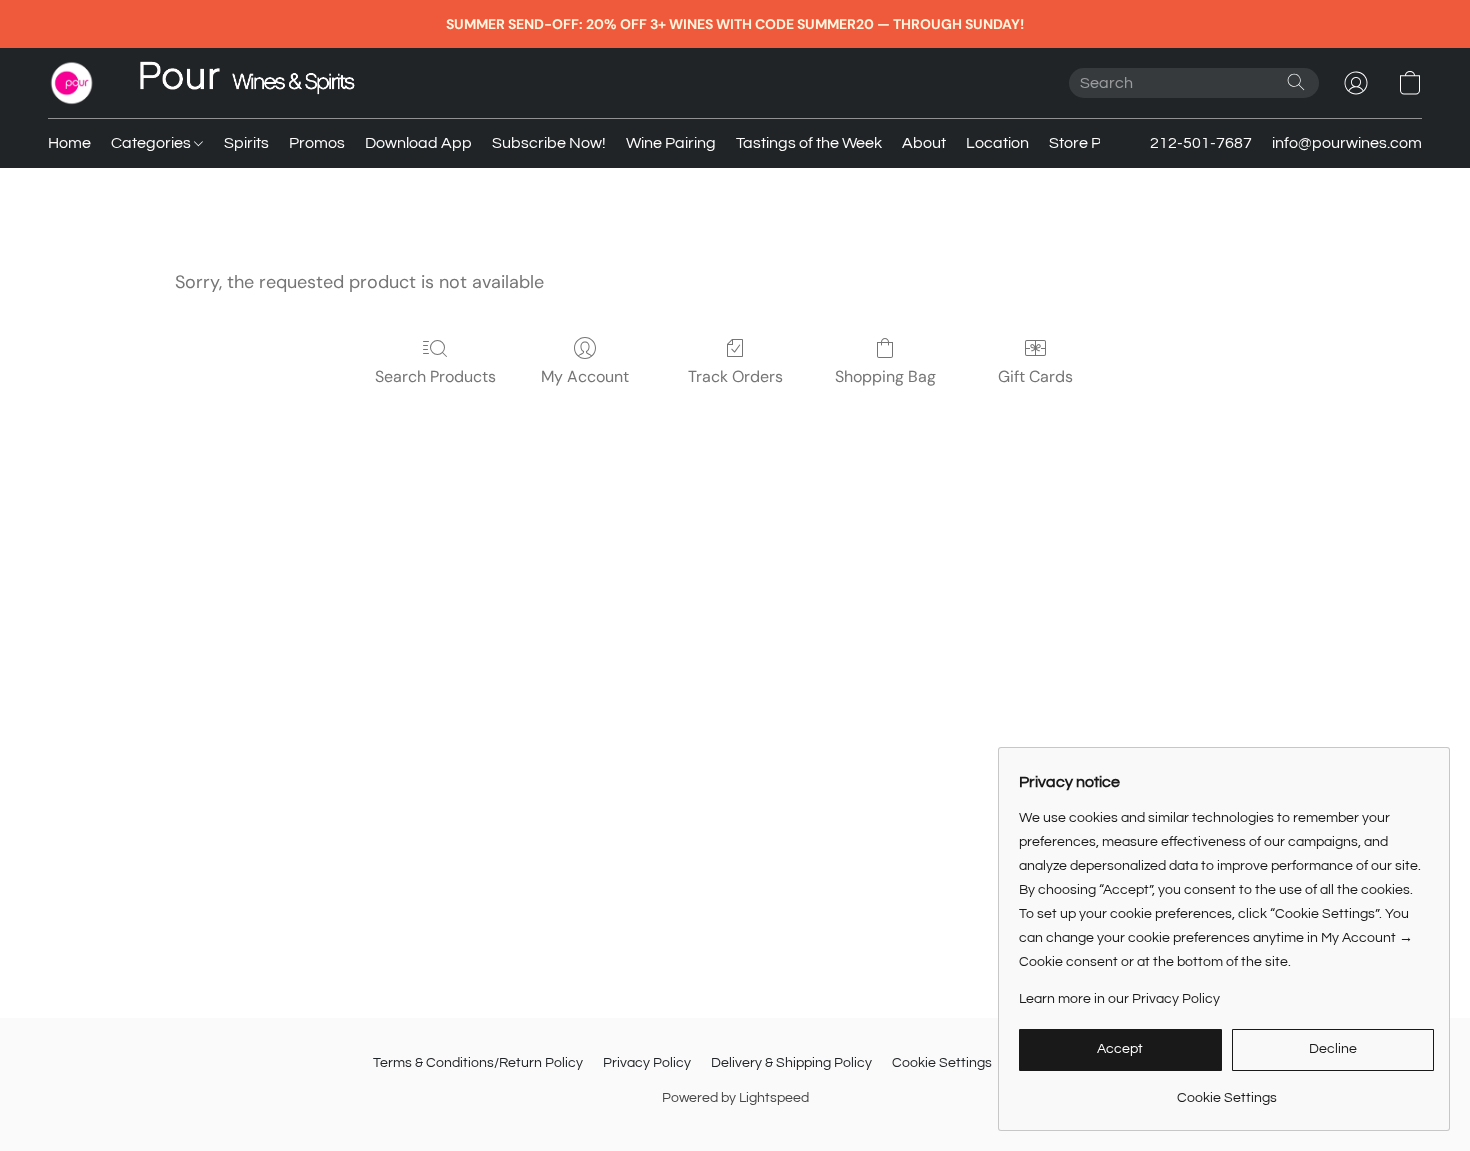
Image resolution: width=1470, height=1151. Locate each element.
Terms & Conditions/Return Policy (478, 1063)
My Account (585, 376)
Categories (152, 143)
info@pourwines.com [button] (1347, 143)
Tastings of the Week (809, 143)
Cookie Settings (942, 1063)
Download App (418, 143)
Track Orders (735, 376)
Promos (317, 143)
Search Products (435, 376)
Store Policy (1091, 143)
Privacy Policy (647, 1063)
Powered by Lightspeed (735, 1098)
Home (69, 143)
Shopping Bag (885, 376)
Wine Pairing (671, 143)
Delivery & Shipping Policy (791, 1063)
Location (997, 143)
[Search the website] (1296, 82)
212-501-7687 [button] (1201, 143)
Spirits (246, 143)
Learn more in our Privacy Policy (1119, 999)
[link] (1226, 1090)
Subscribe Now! (549, 143)
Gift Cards (1035, 376)
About (924, 143)
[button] (72, 83)
